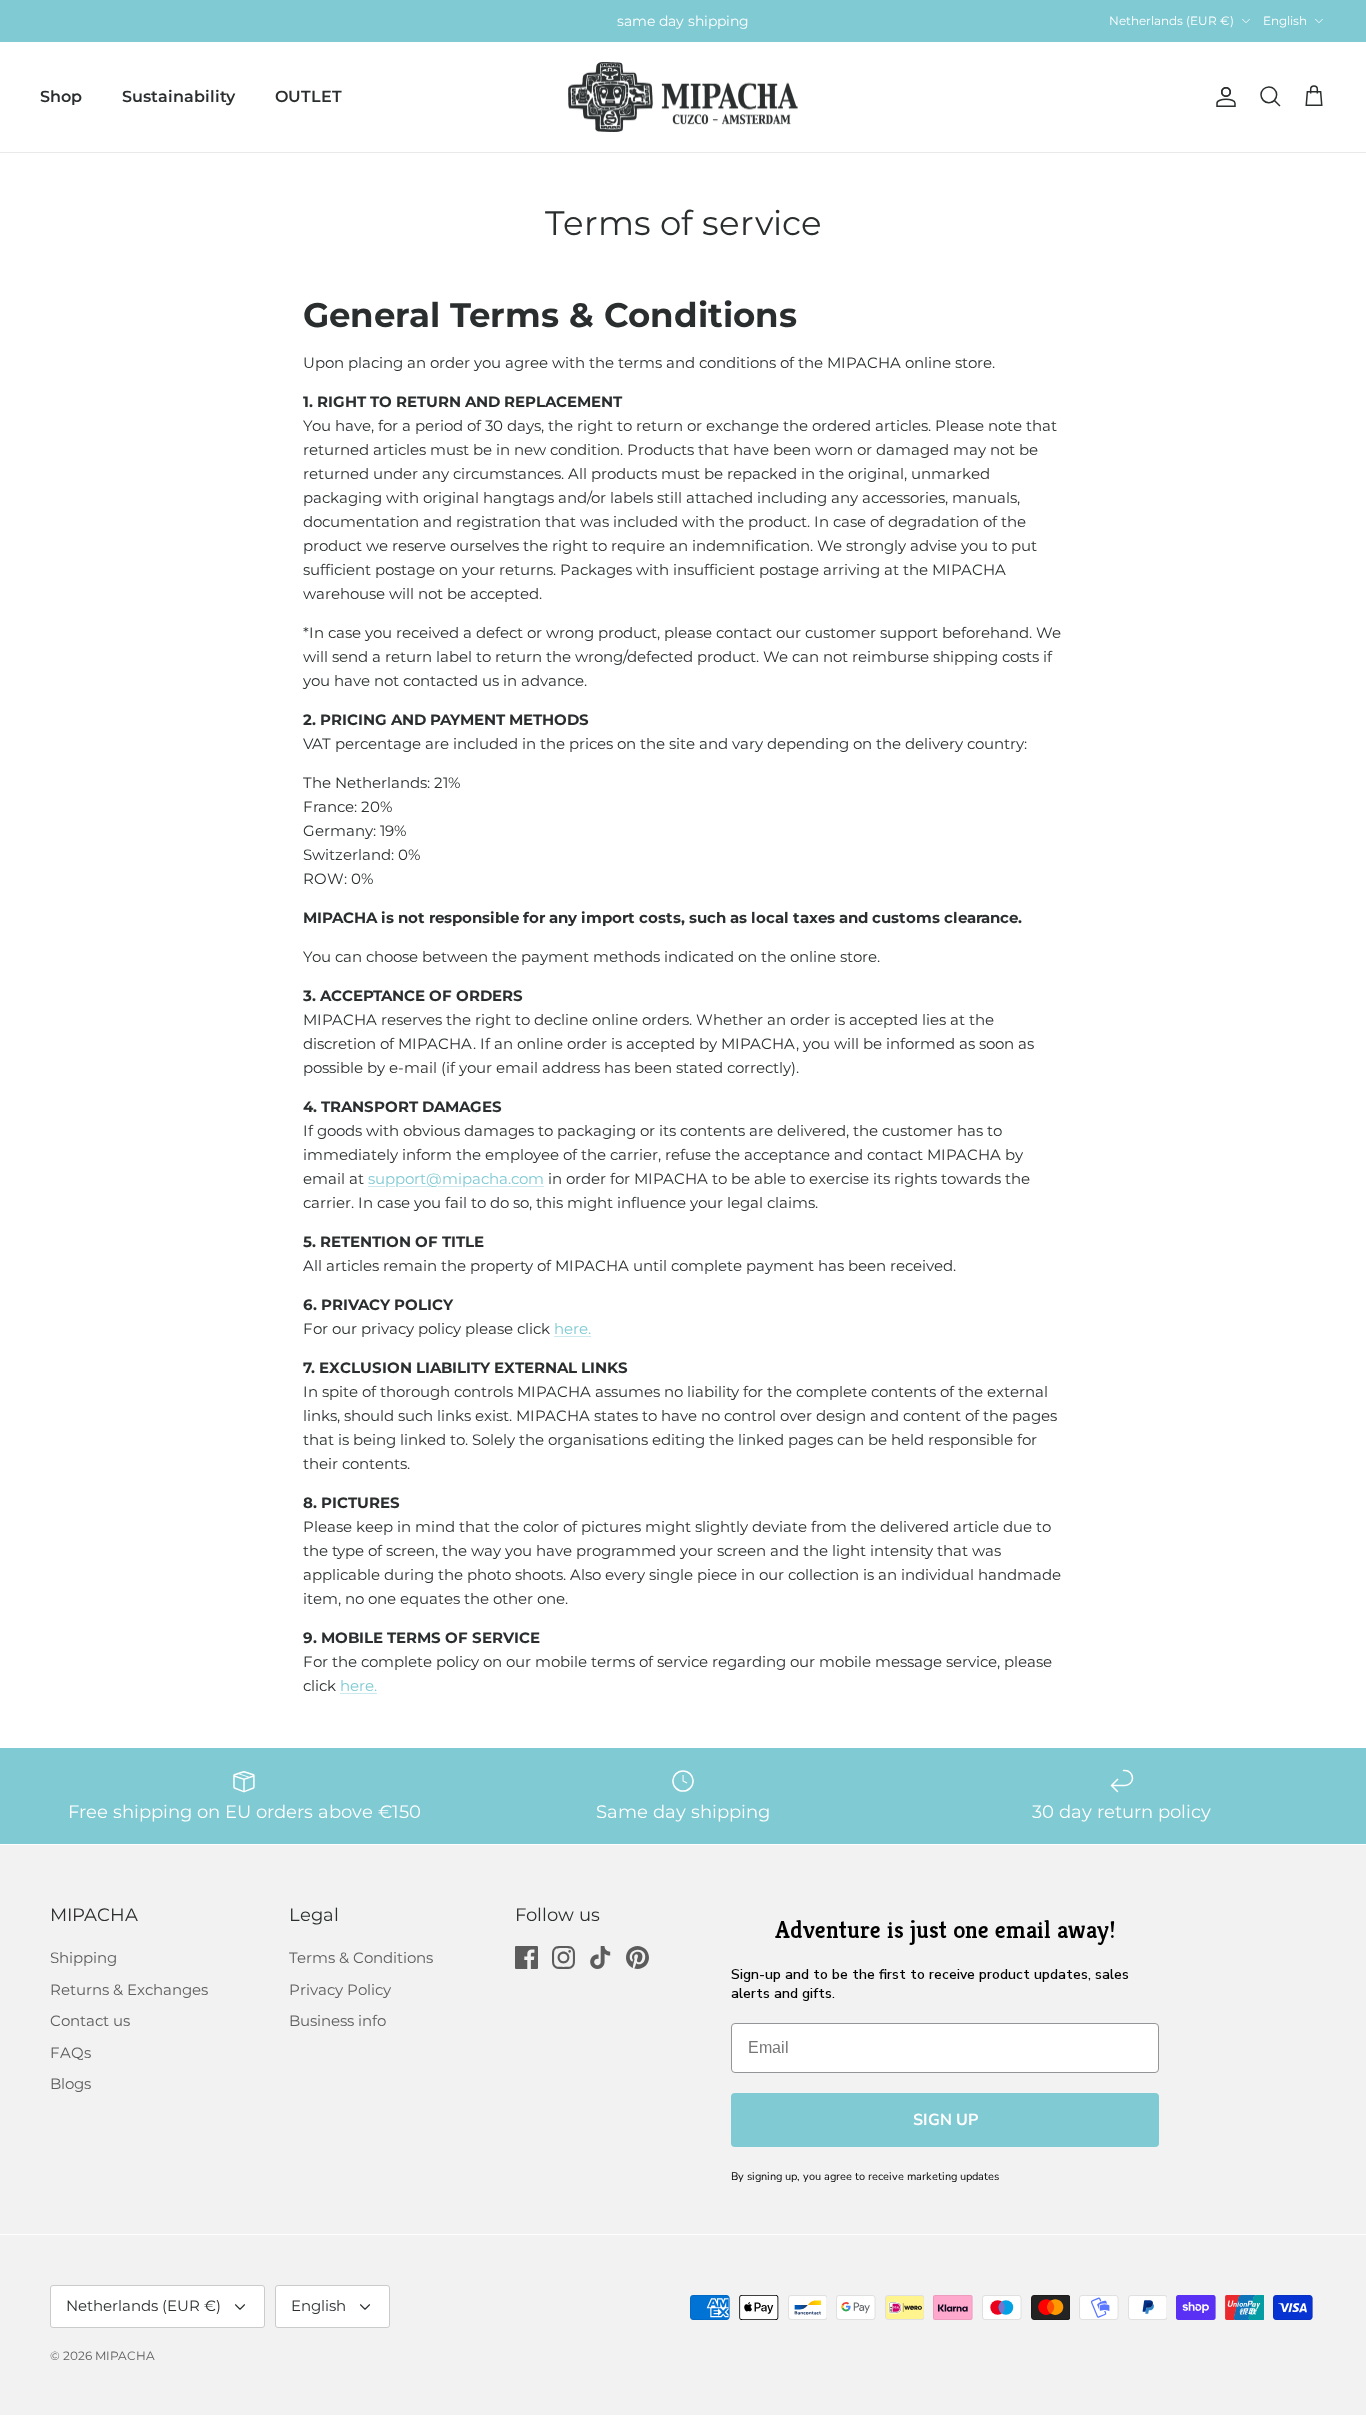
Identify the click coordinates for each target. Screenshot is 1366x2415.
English (1285, 20)
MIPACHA (125, 2355)
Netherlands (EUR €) (1171, 20)
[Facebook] (526, 1957)
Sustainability (178, 96)
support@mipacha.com (456, 1178)
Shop (61, 96)
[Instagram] (563, 1957)
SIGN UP (945, 2120)
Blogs (70, 2083)
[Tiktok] (600, 1957)
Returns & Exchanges (129, 1989)
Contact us (90, 2020)
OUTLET (308, 96)
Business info (337, 2020)
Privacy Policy (340, 1989)
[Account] (1222, 97)
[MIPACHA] (683, 97)
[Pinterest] (637, 1957)
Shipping (83, 1957)
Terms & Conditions (361, 1957)
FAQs (70, 2052)
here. (572, 1328)
